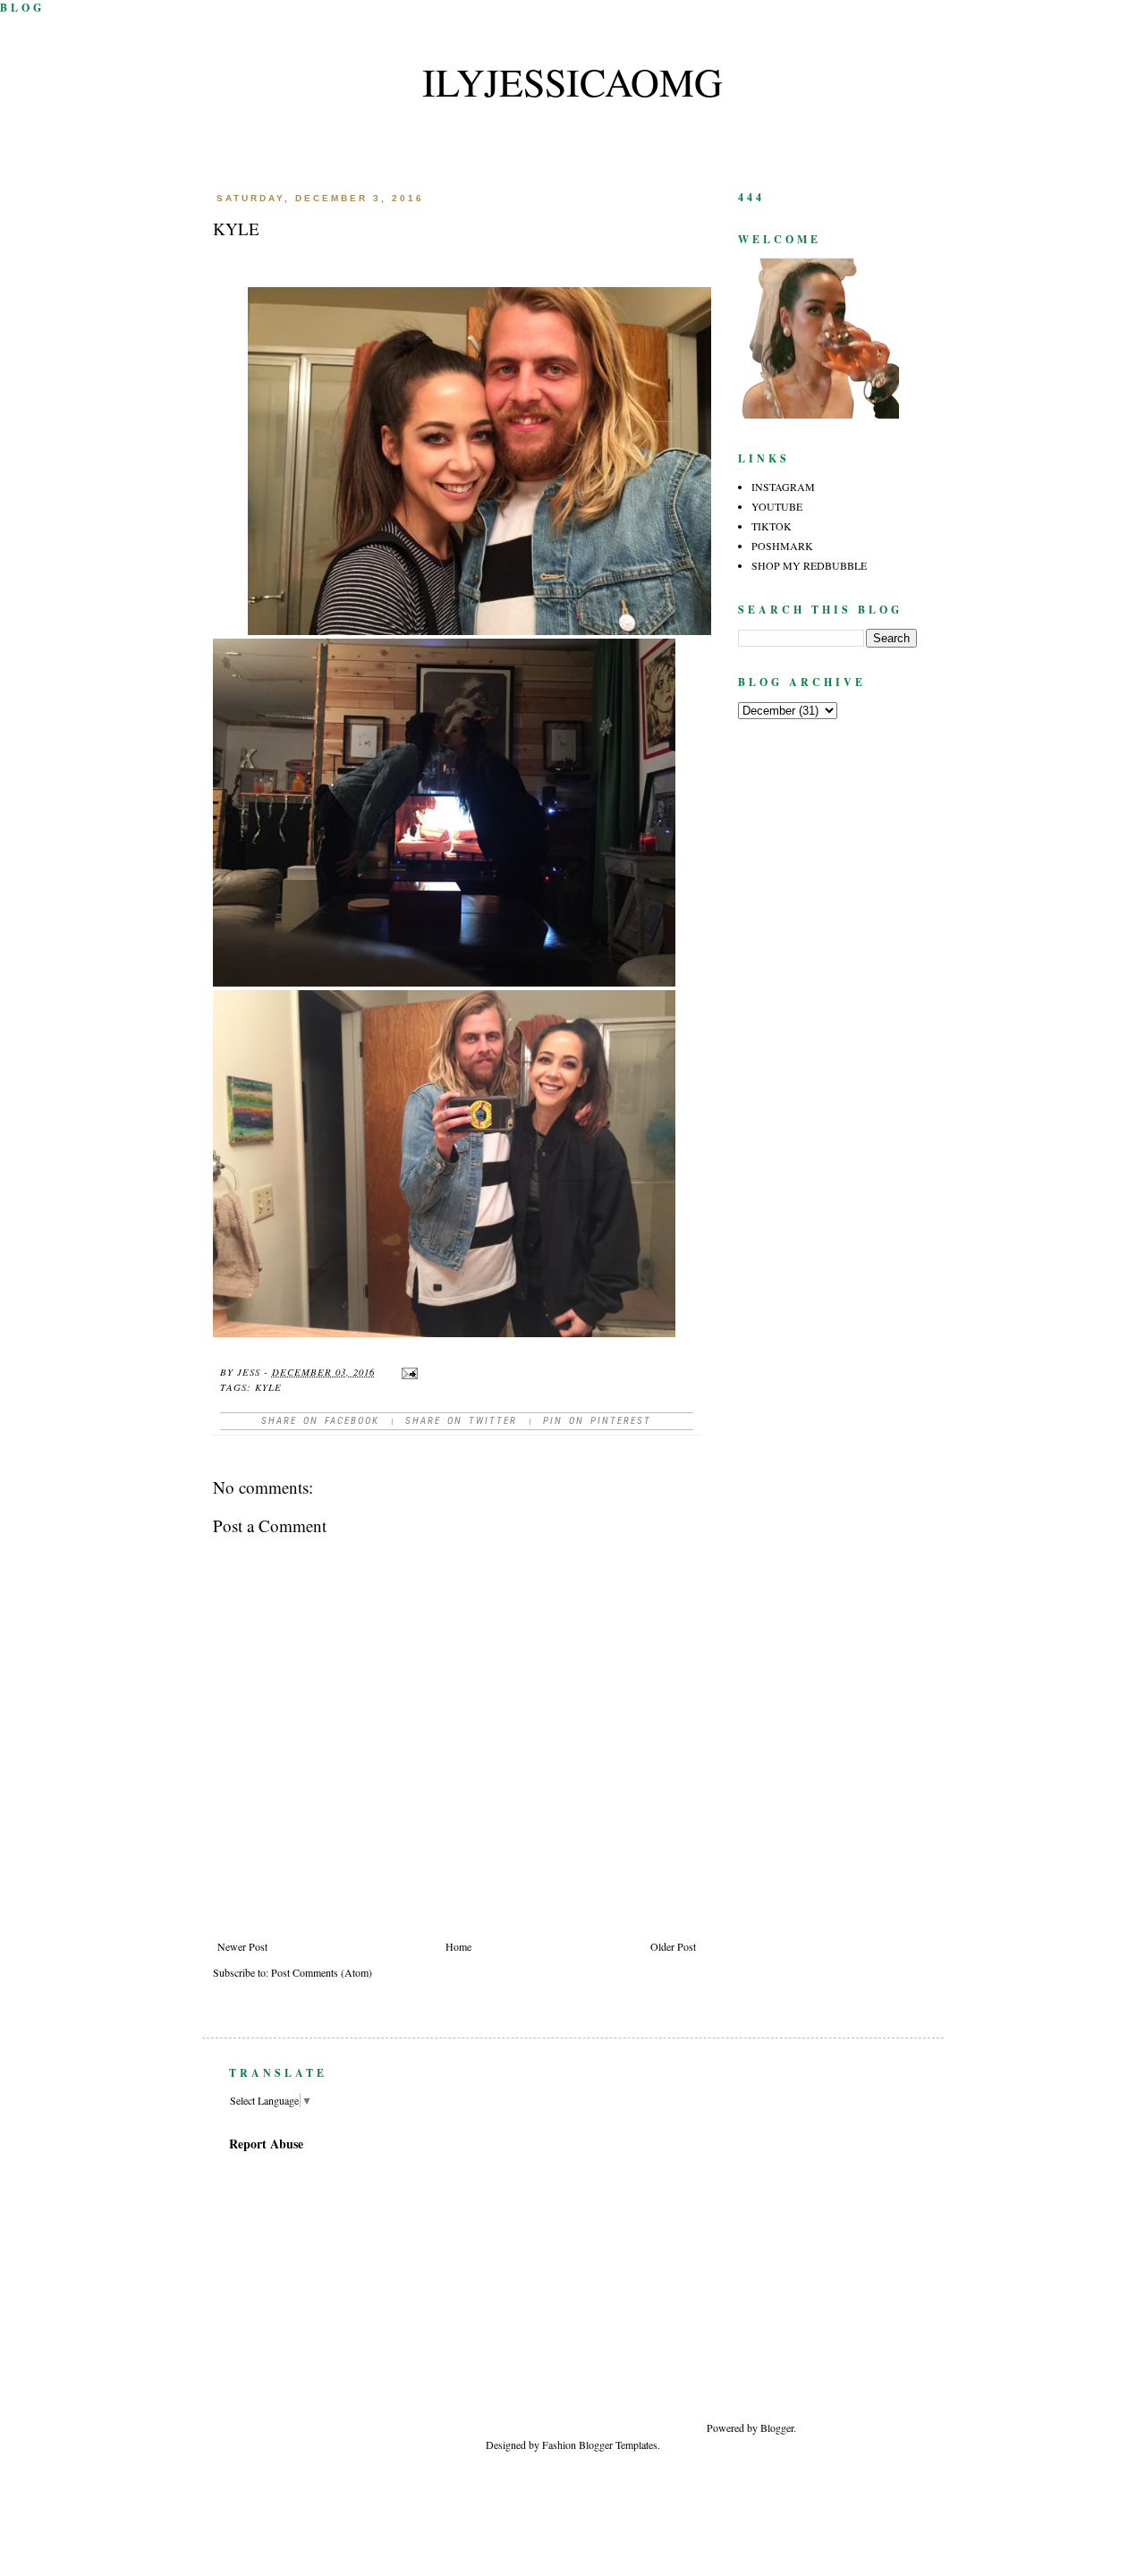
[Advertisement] (866, 2260)
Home (458, 1946)
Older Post (673, 1946)
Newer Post (242, 1946)
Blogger (777, 2428)
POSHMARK (782, 546)
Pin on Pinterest (597, 1421)
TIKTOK (772, 526)
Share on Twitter (461, 1421)
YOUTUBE (777, 506)
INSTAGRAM (783, 487)
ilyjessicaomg (572, 81)
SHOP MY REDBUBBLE (809, 565)
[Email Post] (409, 1372)
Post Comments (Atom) (322, 1972)
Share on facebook (320, 1421)
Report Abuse (266, 2144)
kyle (268, 1387)
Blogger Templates (618, 2445)
